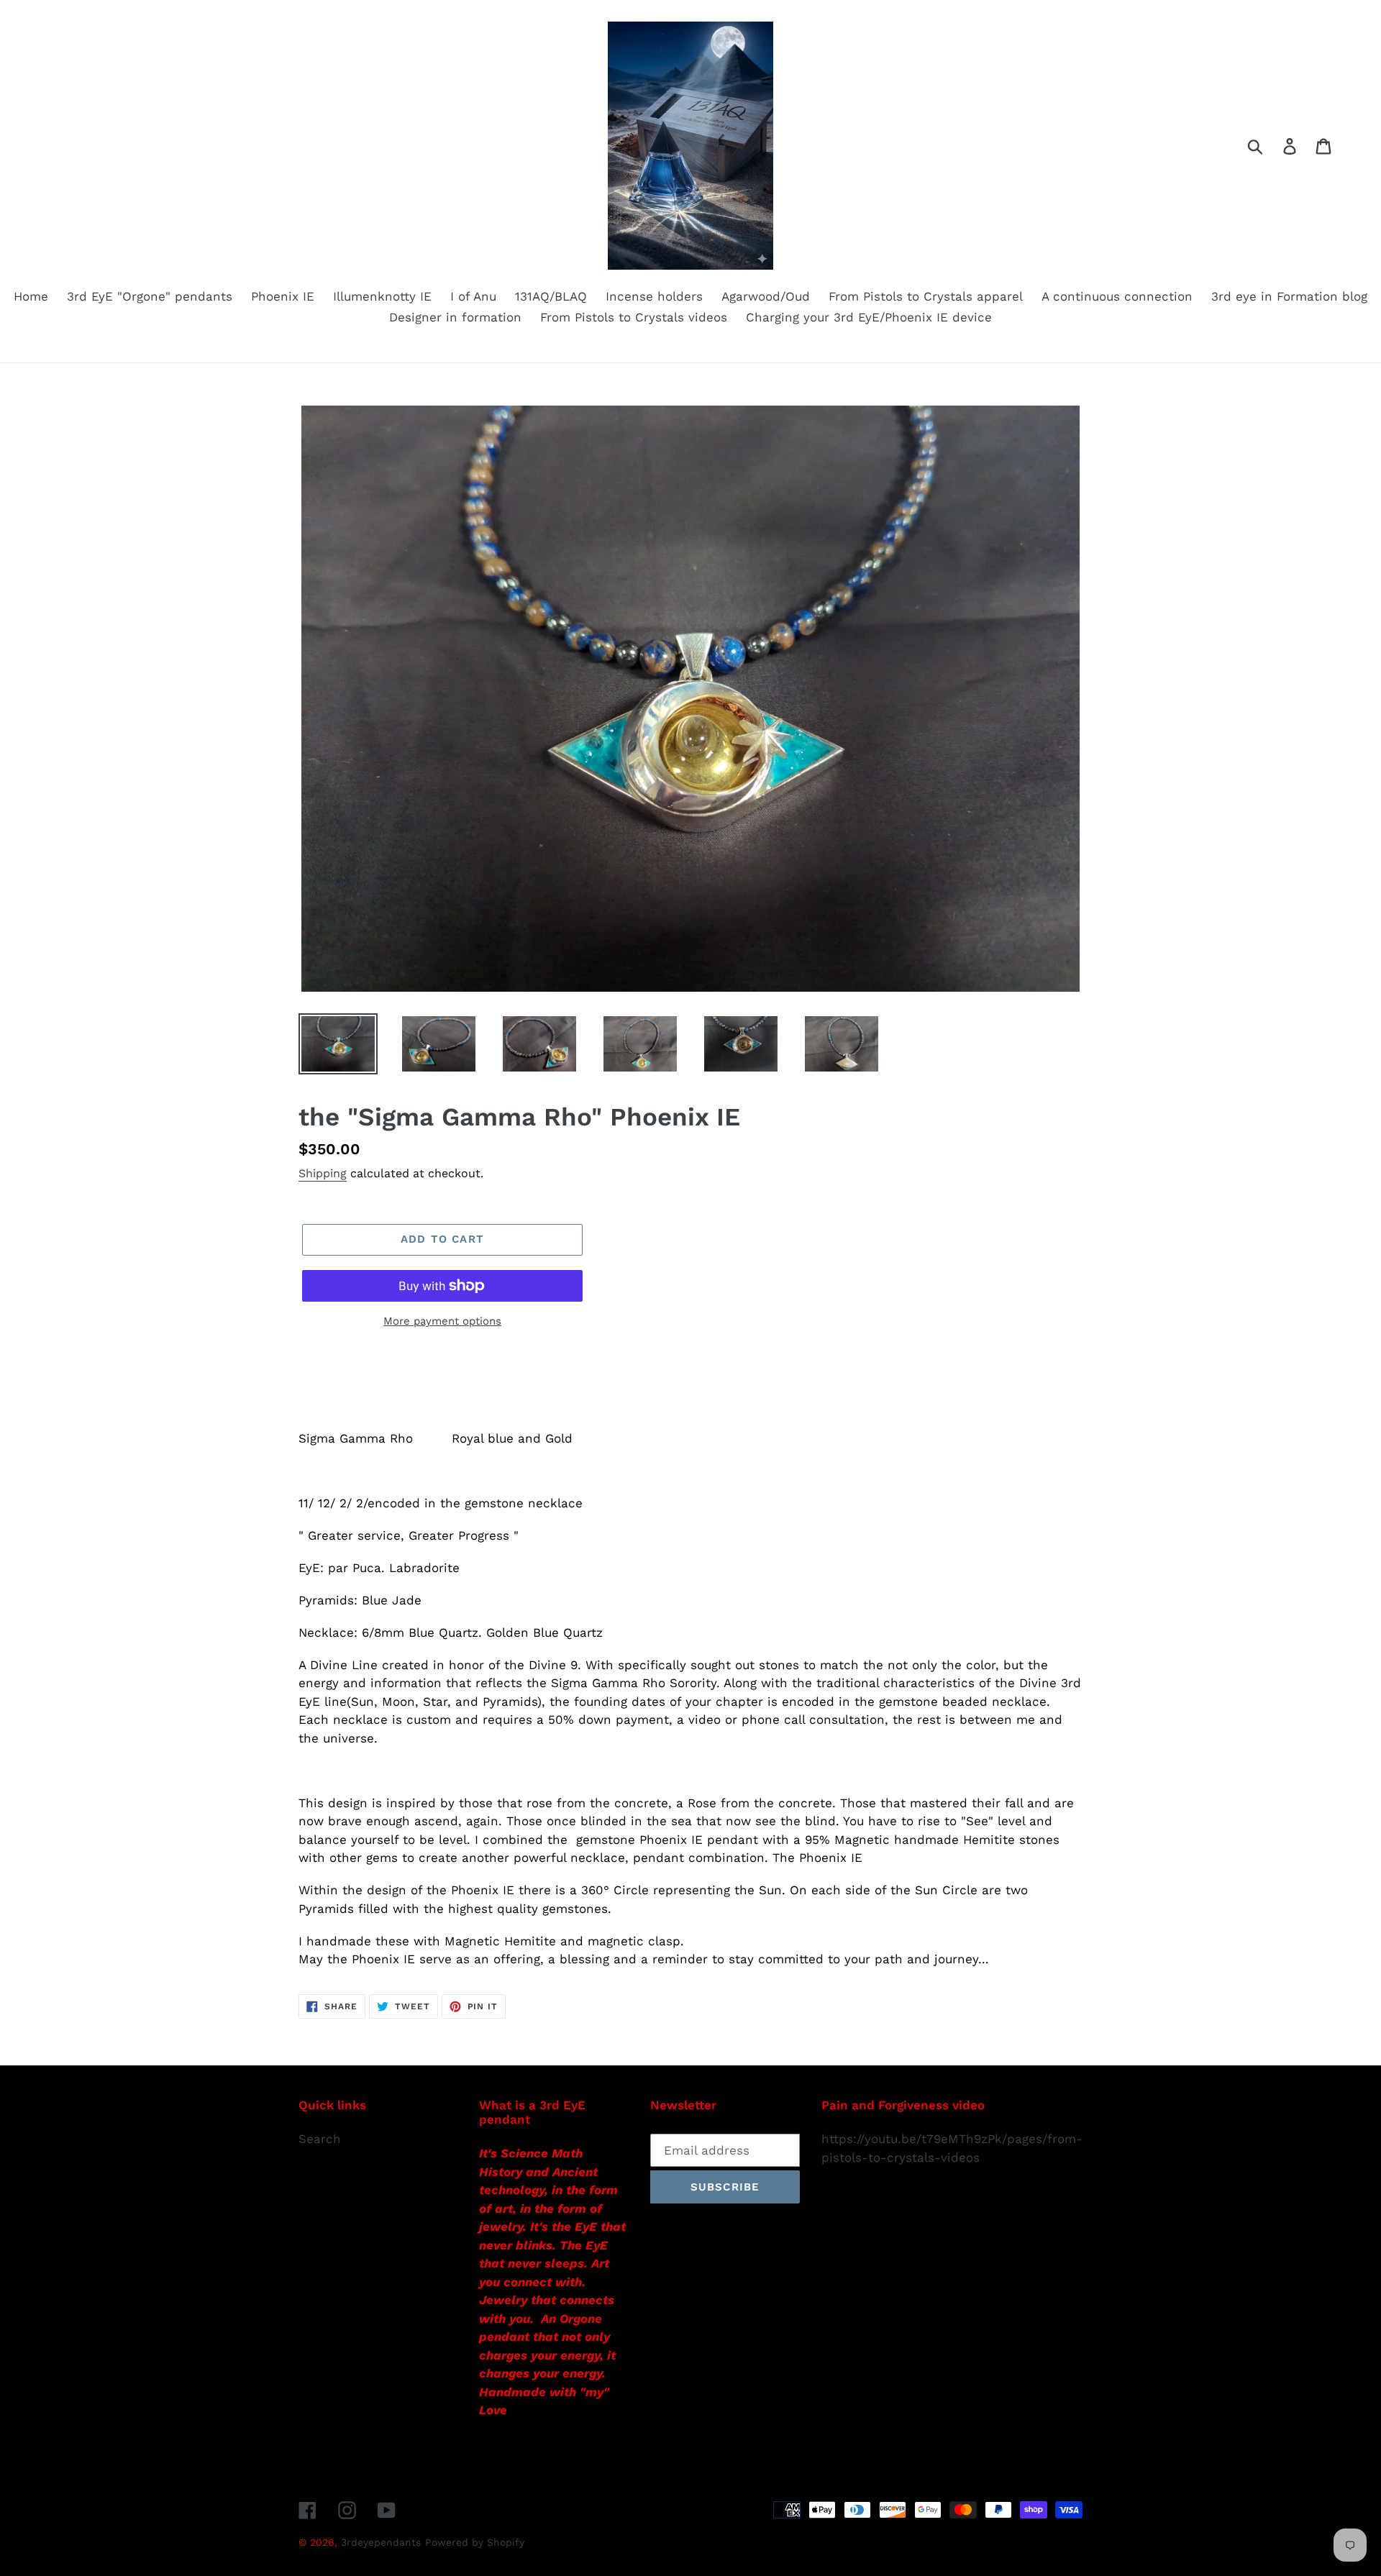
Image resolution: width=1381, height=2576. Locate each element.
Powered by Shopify (475, 2542)
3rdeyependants (381, 2542)
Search (320, 2139)
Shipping (323, 1173)
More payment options (442, 1321)
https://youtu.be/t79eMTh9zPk (912, 2139)
